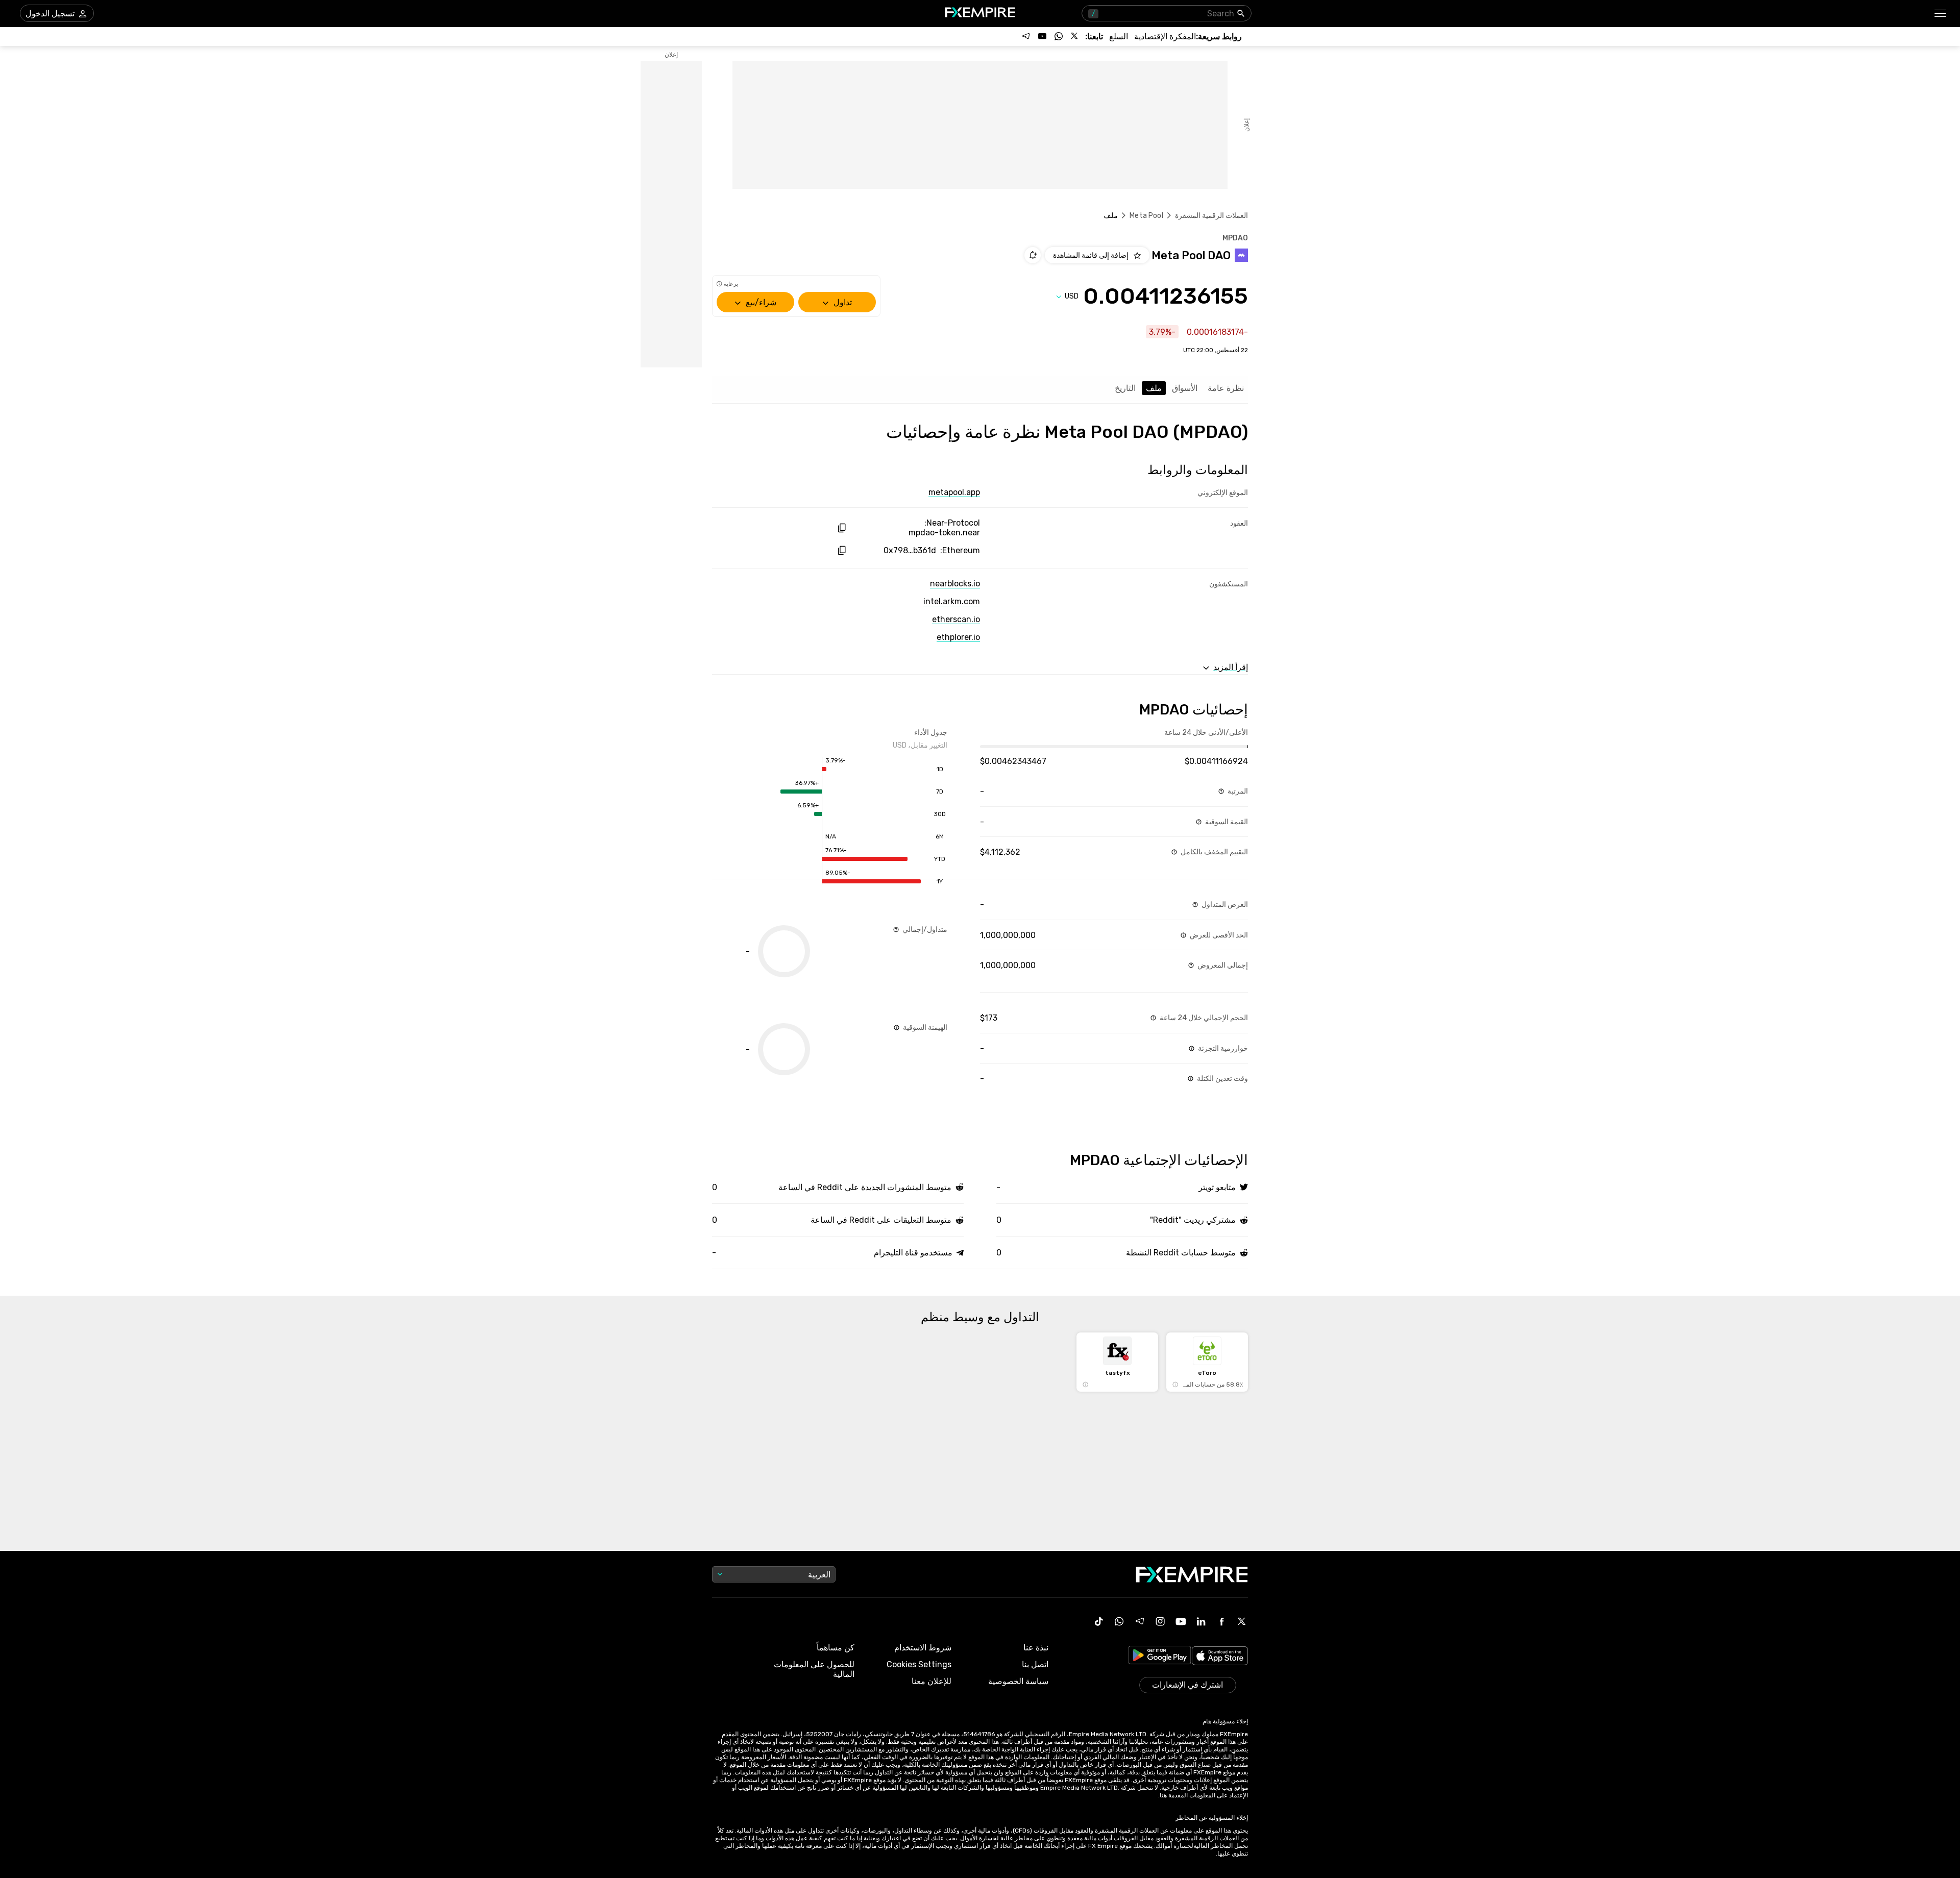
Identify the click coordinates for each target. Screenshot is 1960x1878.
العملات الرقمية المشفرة (1211, 216)
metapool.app (954, 492)
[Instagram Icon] (1160, 1621)
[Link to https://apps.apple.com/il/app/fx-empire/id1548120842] (1220, 1657)
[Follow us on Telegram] (1026, 36)
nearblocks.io (955, 584)
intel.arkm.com (952, 601)
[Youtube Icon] (1181, 1621)
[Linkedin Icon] (1201, 1621)
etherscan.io (956, 619)
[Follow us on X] (1075, 36)
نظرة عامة (1226, 388)
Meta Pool (1146, 216)
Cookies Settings (919, 1664)
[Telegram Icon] (1140, 1621)
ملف (1154, 388)
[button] (1941, 14)
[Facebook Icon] (1221, 1621)
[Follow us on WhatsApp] (1059, 36)
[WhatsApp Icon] (1119, 1621)
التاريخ (1125, 388)
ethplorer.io (958, 637)
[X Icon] (1242, 1621)
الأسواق (1185, 388)
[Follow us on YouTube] (1042, 36)
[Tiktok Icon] (1099, 1621)
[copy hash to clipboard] (841, 528)
